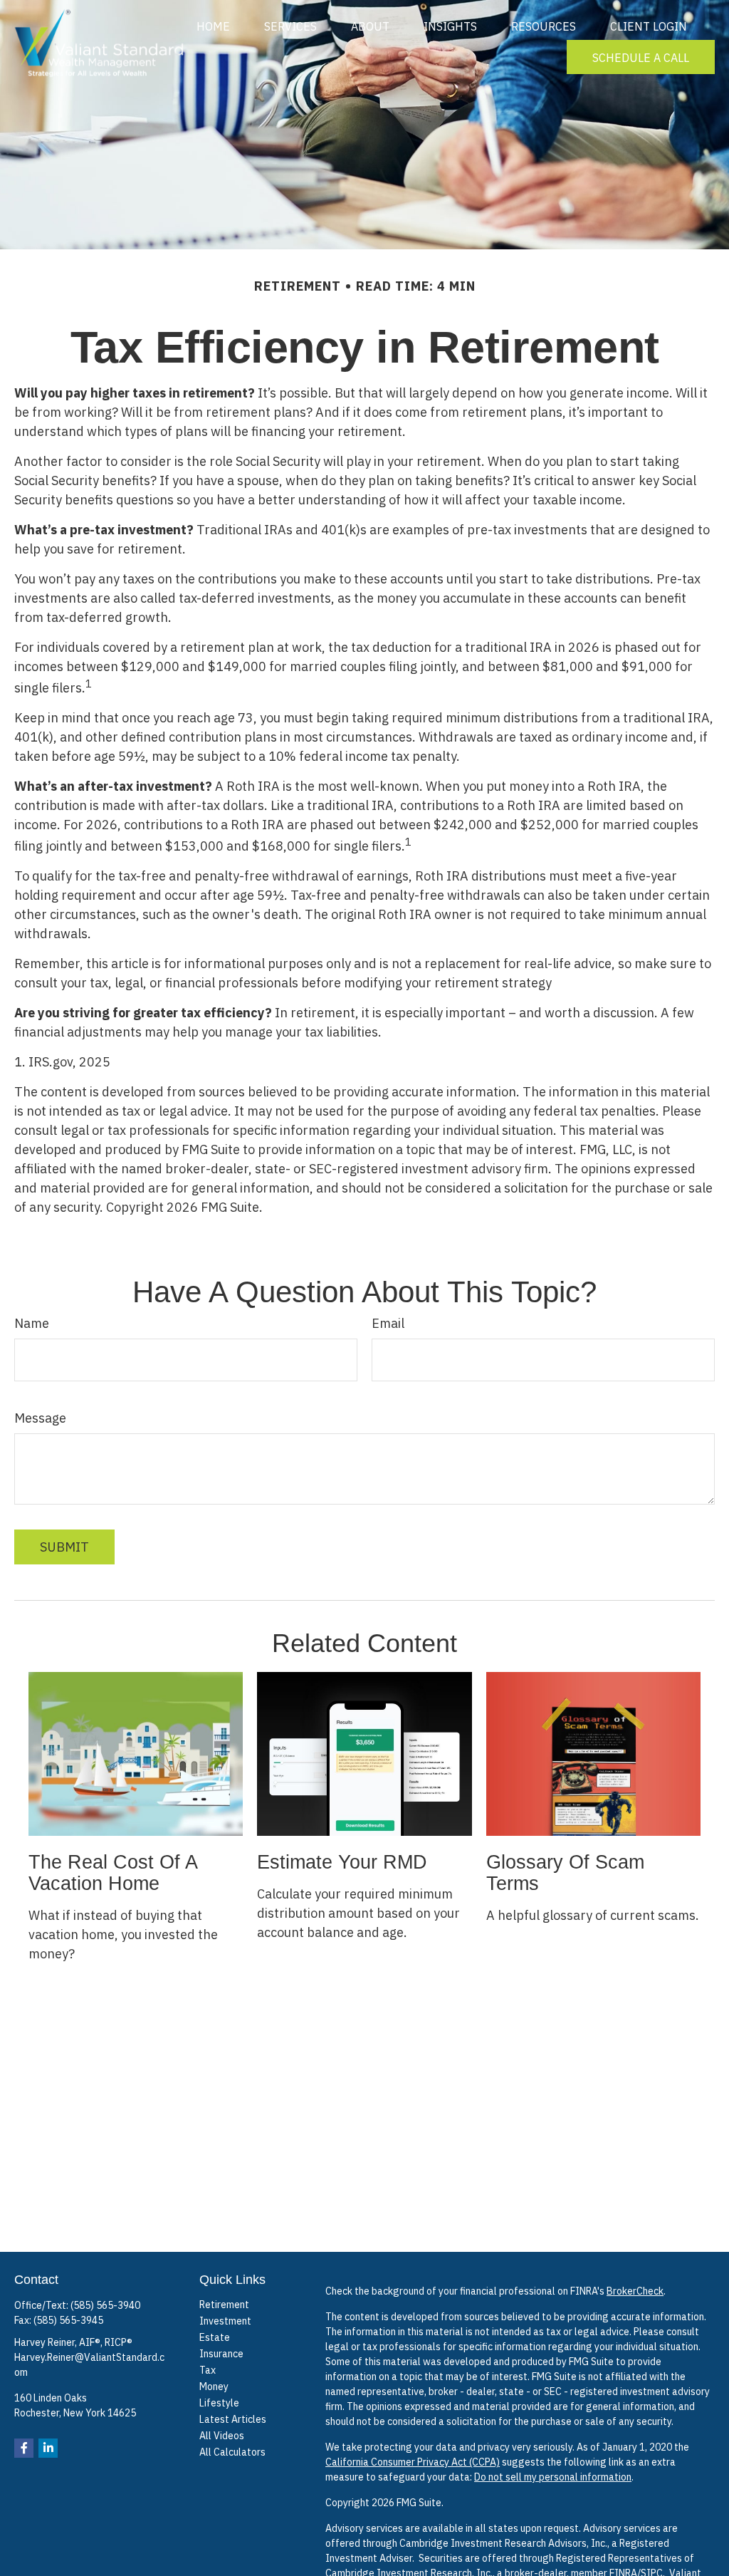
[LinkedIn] (48, 2448)
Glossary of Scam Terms (565, 1873)
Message (40, 1418)
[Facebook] (24, 2448)
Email (388, 1323)
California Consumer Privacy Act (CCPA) (413, 2462)
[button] (213, 26)
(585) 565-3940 (105, 2305)
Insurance (221, 2354)
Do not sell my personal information (553, 2477)
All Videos (222, 2436)
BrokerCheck (635, 2291)
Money (214, 2387)
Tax (208, 2370)
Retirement (224, 2305)
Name (32, 1323)
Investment (225, 2321)
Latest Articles (233, 2419)
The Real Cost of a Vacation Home (113, 1873)
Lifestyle (219, 2403)
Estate (215, 2337)
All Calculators (232, 2452)
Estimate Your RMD (342, 1862)
